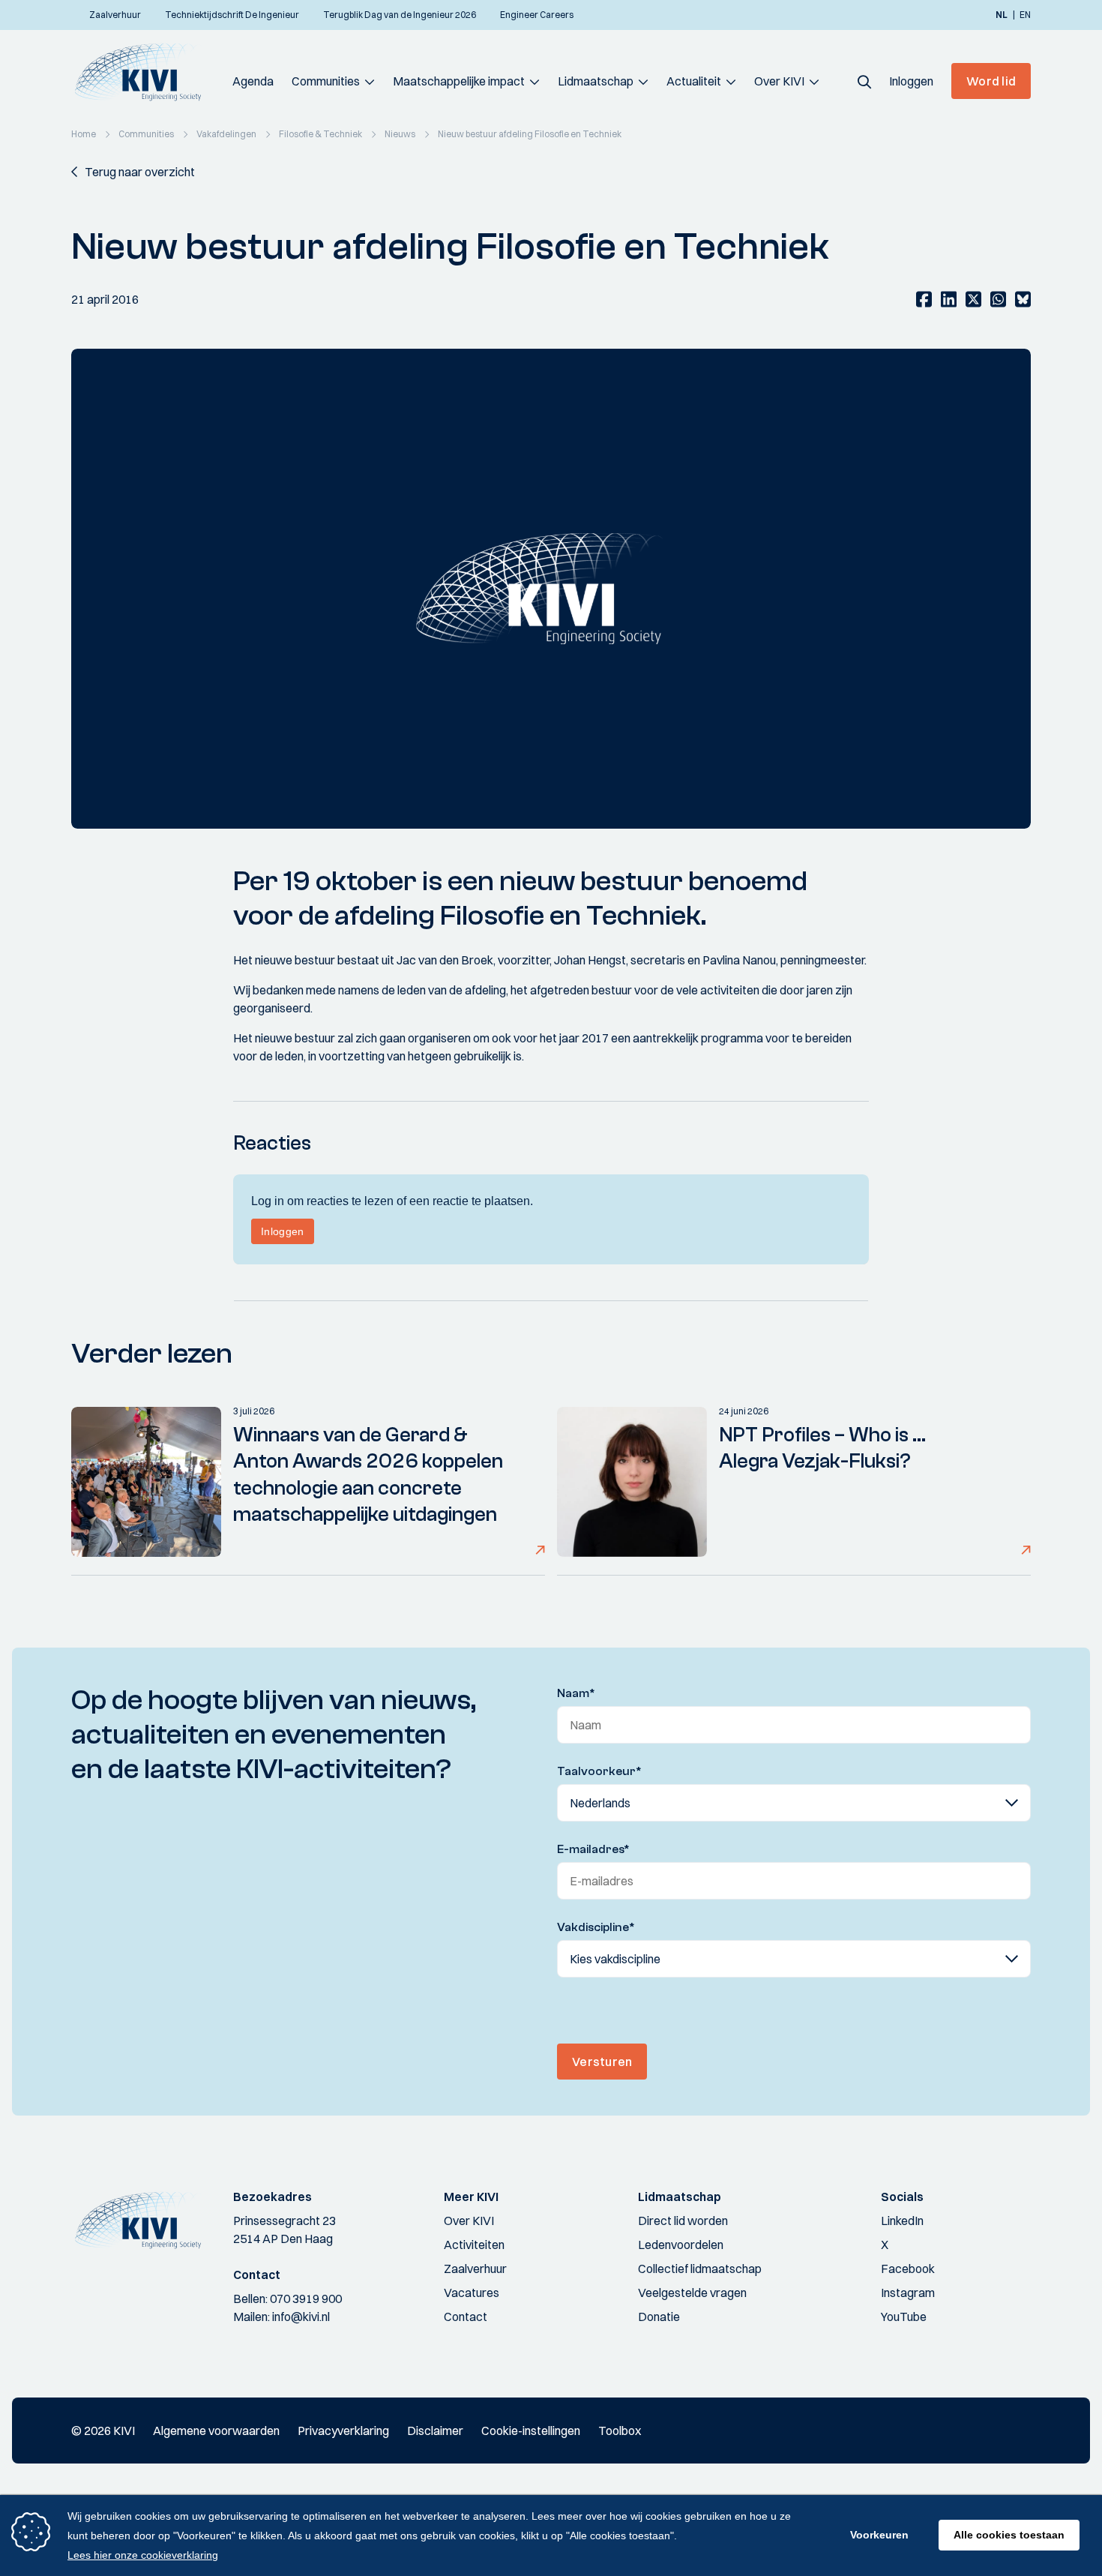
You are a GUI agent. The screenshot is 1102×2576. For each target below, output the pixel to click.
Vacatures (472, 2293)
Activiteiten (474, 2245)
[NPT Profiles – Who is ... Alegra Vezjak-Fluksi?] (632, 1482)
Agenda (253, 81)
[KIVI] (144, 72)
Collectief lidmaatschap (700, 2269)
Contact (466, 2317)
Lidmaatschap (596, 81)
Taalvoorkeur (599, 1771)
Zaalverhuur (475, 2269)
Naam (576, 1693)
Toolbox (620, 2431)
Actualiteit (694, 81)
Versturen (602, 2062)
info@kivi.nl (301, 2317)
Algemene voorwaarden (216, 2431)
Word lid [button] (991, 81)
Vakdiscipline (596, 1927)
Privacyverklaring (343, 2431)
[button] (864, 81)
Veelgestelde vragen (692, 2293)
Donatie (659, 2317)
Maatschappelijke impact (459, 81)
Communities (326, 81)
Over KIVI (779, 81)
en (1025, 15)
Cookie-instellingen (531, 2431)
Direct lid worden (683, 2221)
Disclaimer (435, 2431)
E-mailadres (593, 1849)
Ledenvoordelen (681, 2245)
